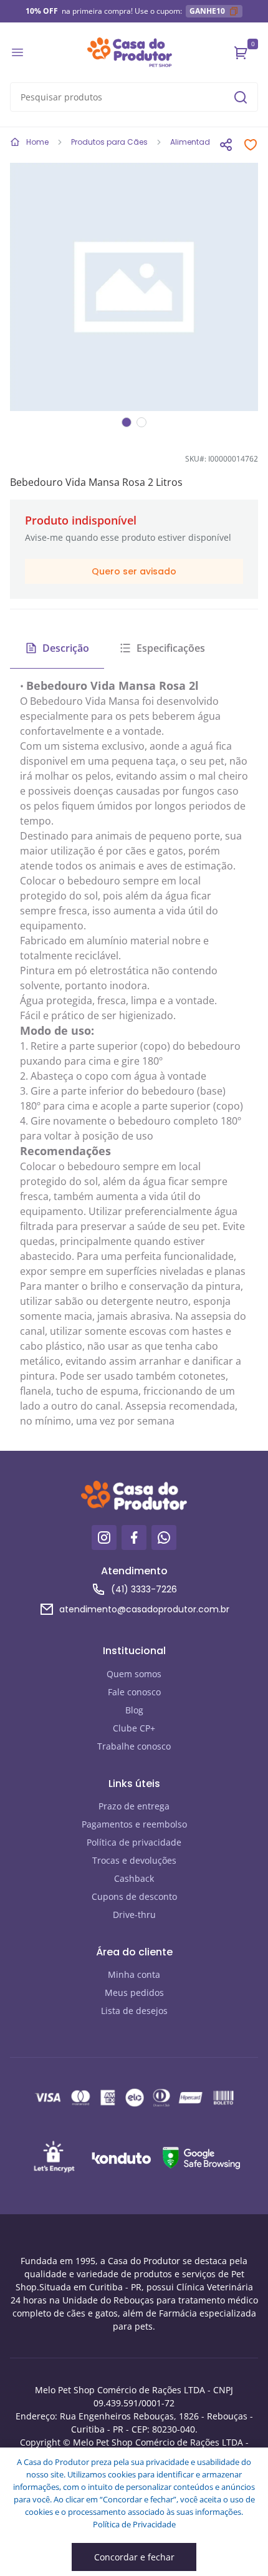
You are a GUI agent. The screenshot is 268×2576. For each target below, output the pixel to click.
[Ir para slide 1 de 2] (127, 422)
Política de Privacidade (134, 2524)
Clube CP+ (134, 1728)
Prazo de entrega (134, 1806)
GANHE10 (207, 11)
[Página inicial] (130, 52)
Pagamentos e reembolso (134, 1824)
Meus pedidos (134, 1993)
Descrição (66, 648)
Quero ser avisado (134, 571)
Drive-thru (134, 1915)
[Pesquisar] (241, 97)
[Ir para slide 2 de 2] (141, 422)
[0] (241, 52)
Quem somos (134, 1674)
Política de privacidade (134, 1842)
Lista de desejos (134, 2011)
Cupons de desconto (134, 1896)
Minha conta (134, 1974)
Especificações (171, 648)
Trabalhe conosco (134, 1746)
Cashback (134, 1878)
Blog (134, 1710)
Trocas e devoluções (134, 1860)
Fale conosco (134, 1692)
